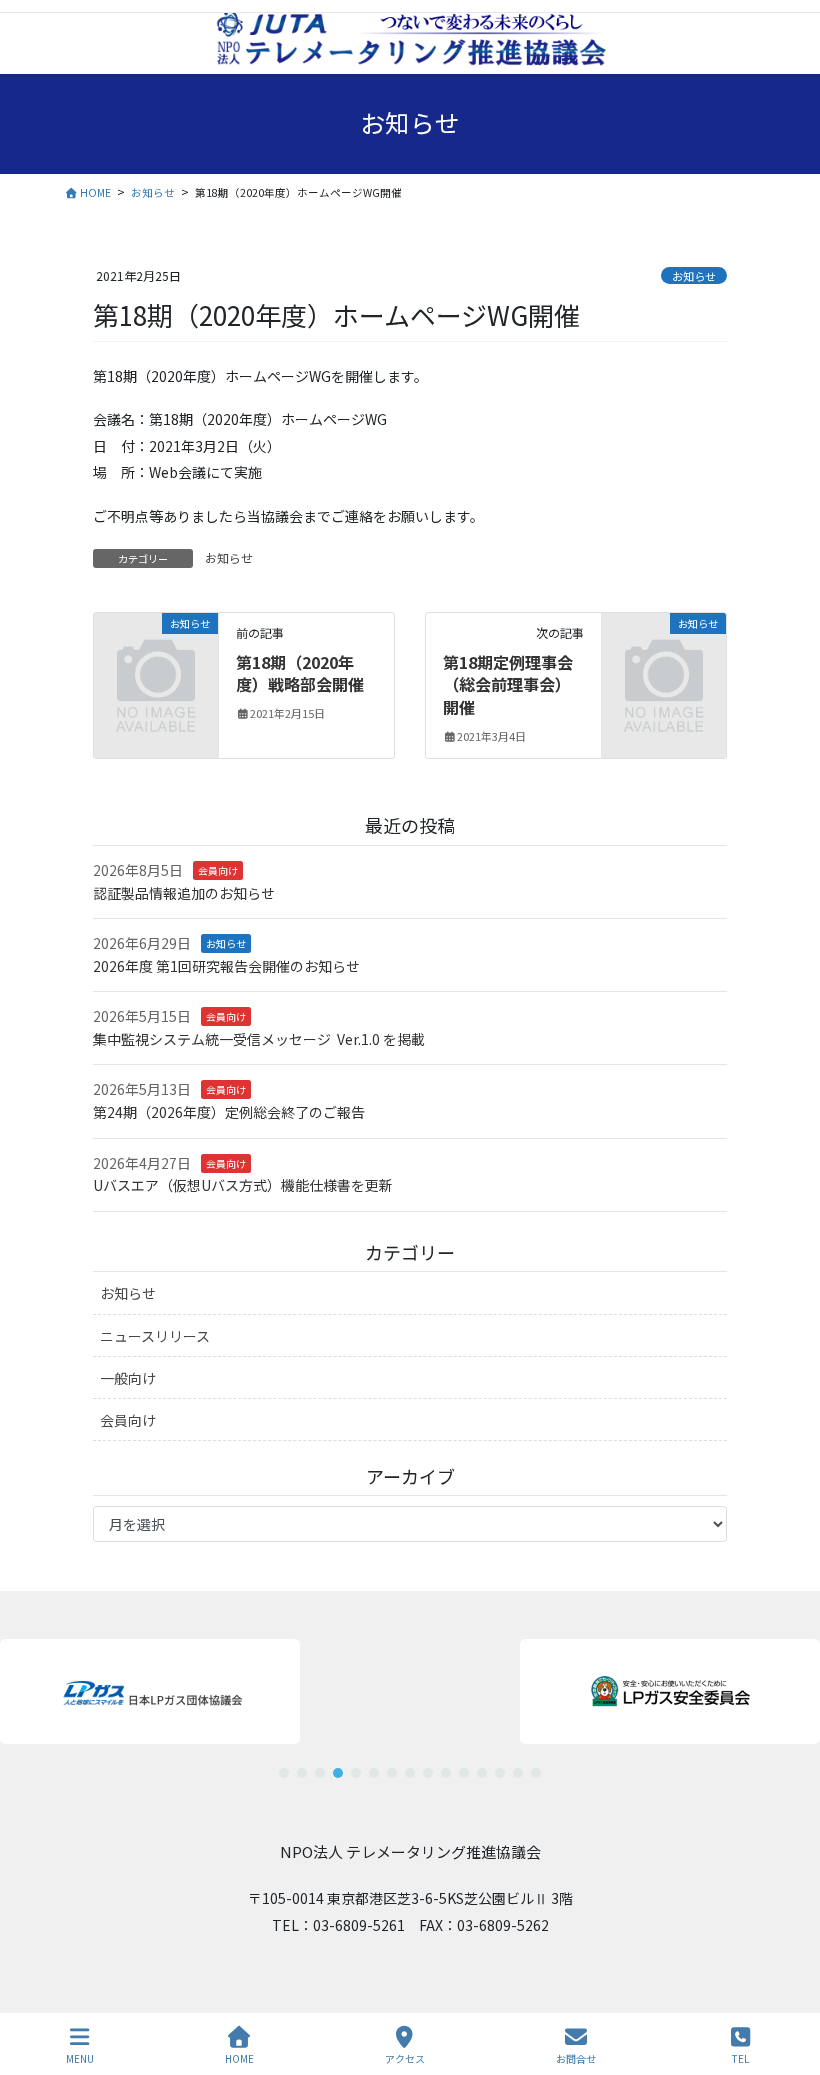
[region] (410, 1700)
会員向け (218, 870)
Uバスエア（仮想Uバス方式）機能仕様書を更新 (243, 1185)
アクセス (405, 2058)
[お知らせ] (156, 649)
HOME (239, 2058)
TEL (740, 2058)
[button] (150, 1691)
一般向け (128, 1378)
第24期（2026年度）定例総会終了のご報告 (229, 1112)
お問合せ (576, 2058)
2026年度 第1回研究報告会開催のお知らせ (226, 966)
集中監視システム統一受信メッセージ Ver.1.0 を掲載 (259, 1039)
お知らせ (694, 276)
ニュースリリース (155, 1336)
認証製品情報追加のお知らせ (184, 893)
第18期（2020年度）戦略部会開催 (300, 673)
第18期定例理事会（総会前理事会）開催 (508, 684)
